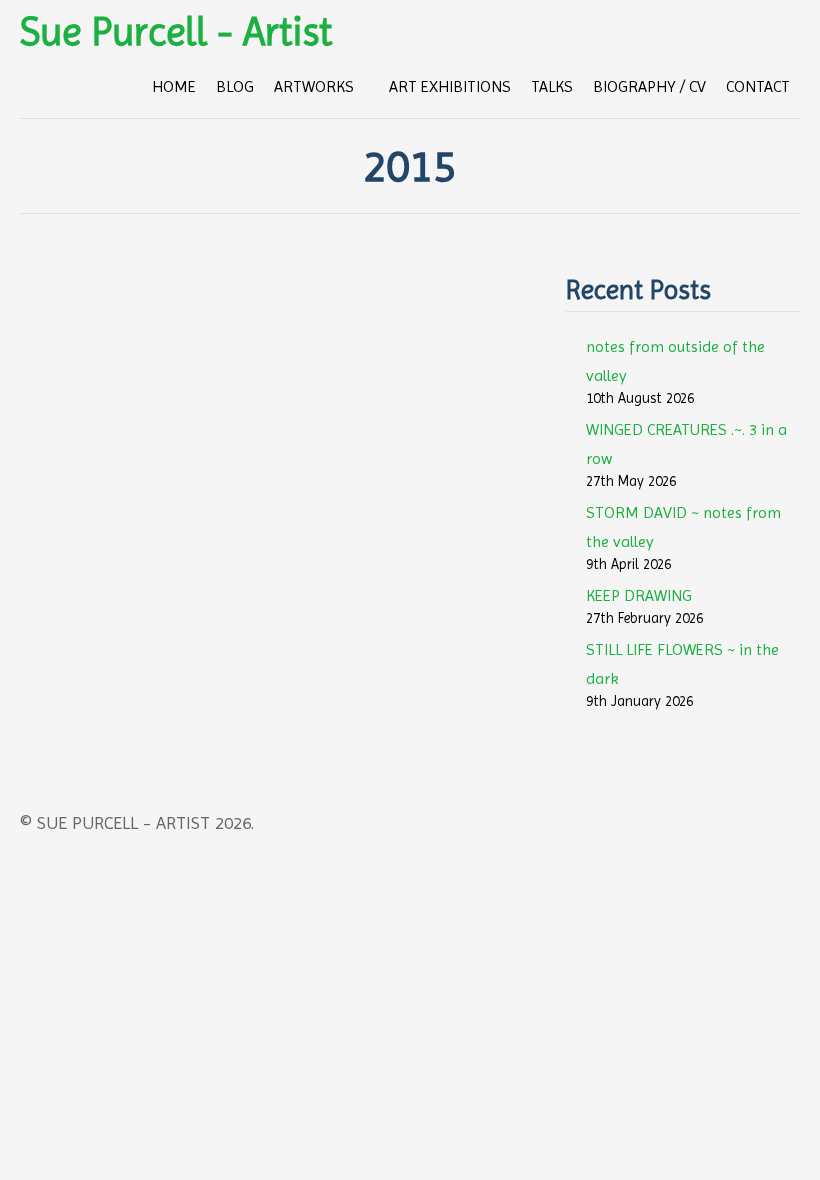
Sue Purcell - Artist (176, 31)
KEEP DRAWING (639, 595)
